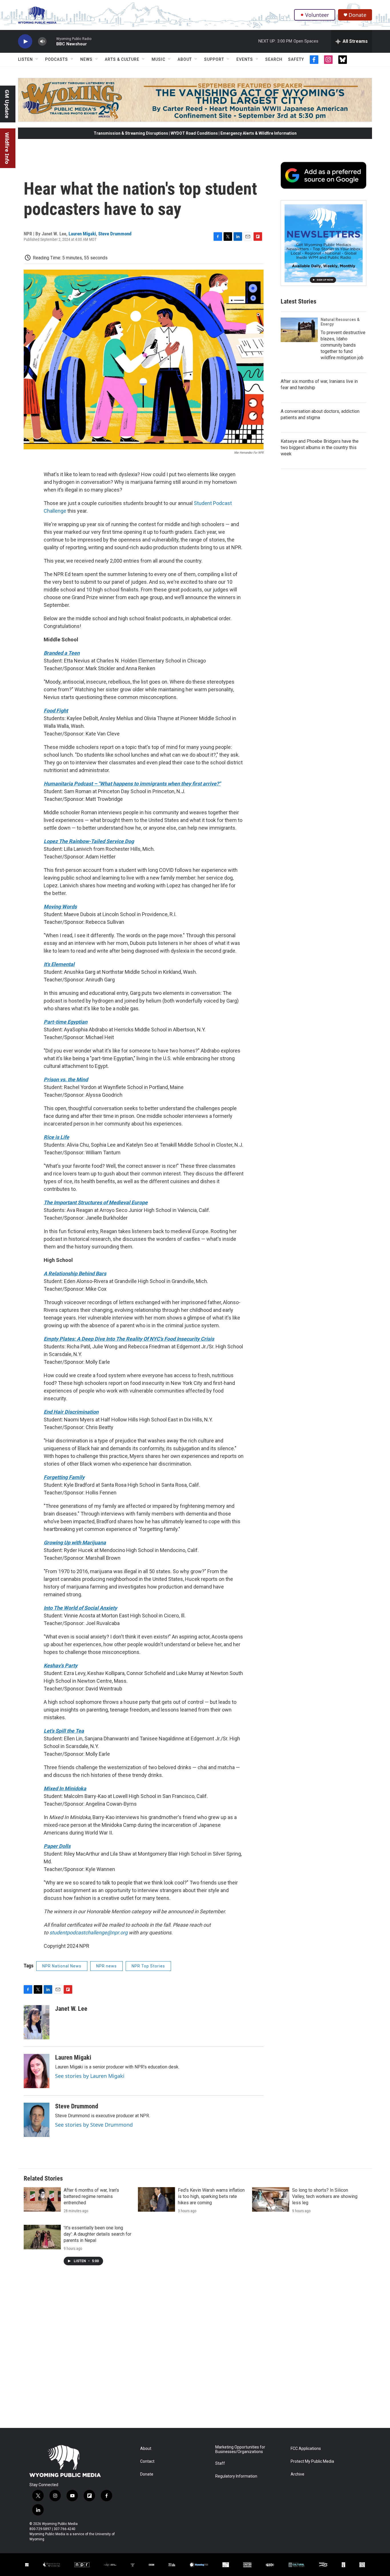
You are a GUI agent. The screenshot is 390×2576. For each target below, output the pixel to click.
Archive (297, 2474)
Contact (147, 2461)
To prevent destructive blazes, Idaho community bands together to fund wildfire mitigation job (343, 345)
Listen (25, 59)
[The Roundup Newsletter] (323, 243)
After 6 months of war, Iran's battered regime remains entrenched (91, 2196)
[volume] (42, 42)
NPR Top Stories (148, 1966)
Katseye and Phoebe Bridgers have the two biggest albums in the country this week (320, 447)
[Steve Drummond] (37, 2120)
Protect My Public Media (312, 2461)
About (185, 59)
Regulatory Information (236, 2476)
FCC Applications (306, 2449)
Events (245, 59)
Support (214, 59)
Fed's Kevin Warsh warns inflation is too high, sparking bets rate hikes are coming (211, 2196)
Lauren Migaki (82, 234)
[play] (25, 42)
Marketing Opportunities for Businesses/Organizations (240, 2449)
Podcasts (57, 59)
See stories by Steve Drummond (94, 2125)
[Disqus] (195, 2351)
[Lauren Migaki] (37, 2071)
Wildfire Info (7, 148)
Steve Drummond (115, 234)
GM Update (7, 104)
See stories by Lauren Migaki (90, 2076)
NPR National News (62, 1966)
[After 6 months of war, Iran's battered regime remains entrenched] (42, 2199)
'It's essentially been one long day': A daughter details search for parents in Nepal (97, 2234)
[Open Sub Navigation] (37, 59)
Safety (296, 59)
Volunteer (317, 15)
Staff (220, 2463)
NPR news (106, 1966)
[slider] (51, 41)
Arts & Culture (122, 59)
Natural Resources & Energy (340, 322)
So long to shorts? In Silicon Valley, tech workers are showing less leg (325, 2196)
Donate (357, 15)
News (86, 59)
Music (158, 59)
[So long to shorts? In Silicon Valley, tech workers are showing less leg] (271, 2199)
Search (274, 59)
